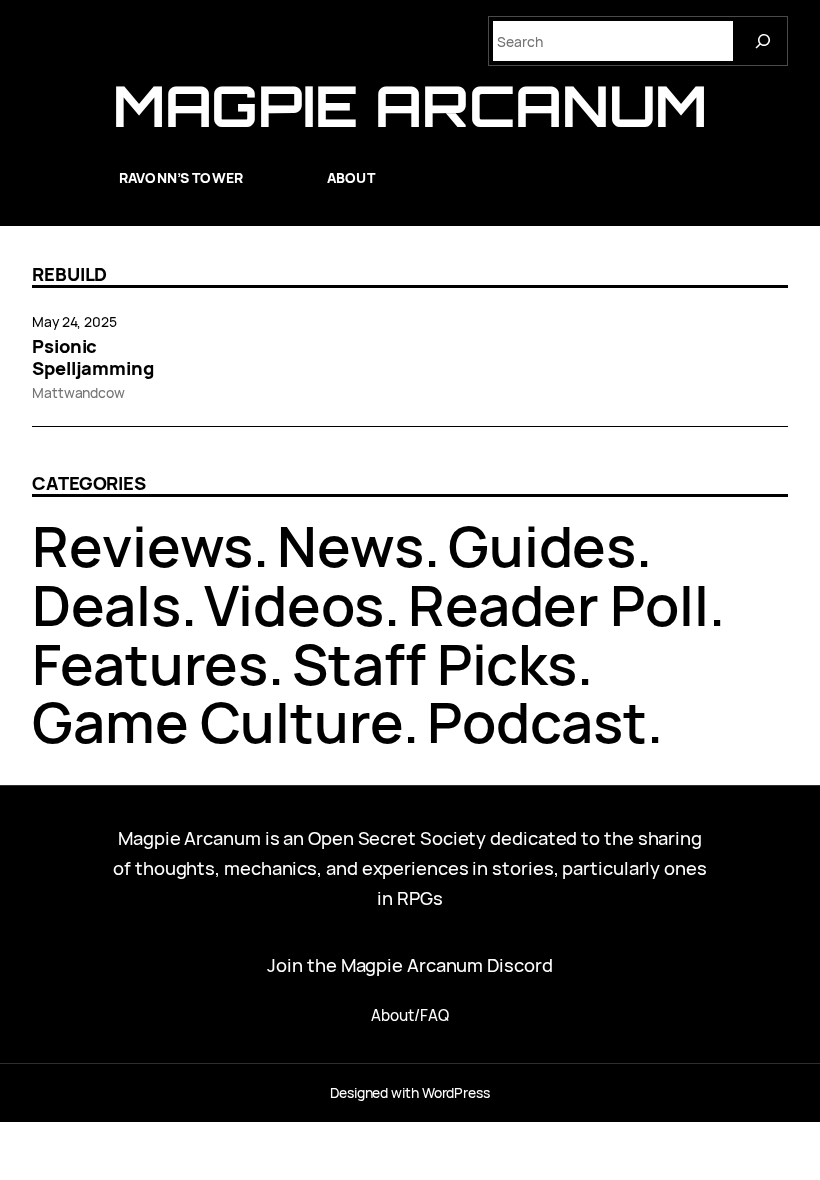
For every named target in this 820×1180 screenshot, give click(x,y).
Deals (106, 604)
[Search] (763, 41)
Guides (542, 545)
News (350, 545)
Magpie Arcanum (410, 105)
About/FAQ (409, 1015)
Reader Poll (558, 604)
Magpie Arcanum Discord (447, 964)
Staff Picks (434, 663)
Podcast (537, 721)
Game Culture (217, 721)
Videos (293, 604)
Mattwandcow (78, 392)
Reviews (142, 545)
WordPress (456, 1092)
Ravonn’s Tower (181, 177)
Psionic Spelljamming (93, 357)
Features (150, 663)
